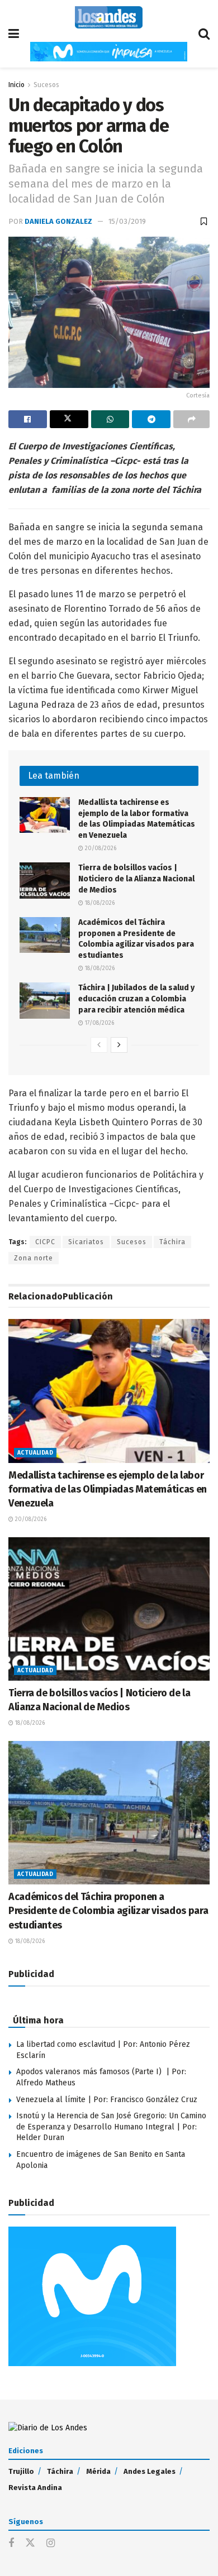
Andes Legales (150, 2471)
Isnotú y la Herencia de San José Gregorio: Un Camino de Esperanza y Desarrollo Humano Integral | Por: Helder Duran (111, 2127)
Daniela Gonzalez (58, 221)
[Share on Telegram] (151, 419)
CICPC (45, 1242)
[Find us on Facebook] (11, 2544)
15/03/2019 (127, 221)
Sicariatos (86, 1242)
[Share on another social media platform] (191, 419)
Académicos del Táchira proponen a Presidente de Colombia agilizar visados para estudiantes (108, 1911)
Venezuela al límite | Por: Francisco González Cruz (107, 2100)
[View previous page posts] (99, 1045)
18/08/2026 (99, 903)
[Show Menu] (14, 34)
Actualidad (35, 1453)
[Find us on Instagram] (51, 2544)
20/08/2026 (100, 848)
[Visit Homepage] (109, 17)
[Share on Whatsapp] (110, 419)
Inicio (16, 85)
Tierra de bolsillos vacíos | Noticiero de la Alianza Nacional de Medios (136, 879)
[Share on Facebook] (28, 419)
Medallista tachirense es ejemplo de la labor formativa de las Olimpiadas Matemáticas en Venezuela (108, 1489)
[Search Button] (204, 34)
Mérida (98, 2471)
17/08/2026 (99, 1023)
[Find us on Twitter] (30, 2543)
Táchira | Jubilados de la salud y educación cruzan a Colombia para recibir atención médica (136, 999)
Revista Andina (35, 2488)
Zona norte (34, 1258)
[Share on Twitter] (69, 419)
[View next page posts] (119, 1045)
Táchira (172, 1242)
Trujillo (21, 2471)
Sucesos (46, 85)
